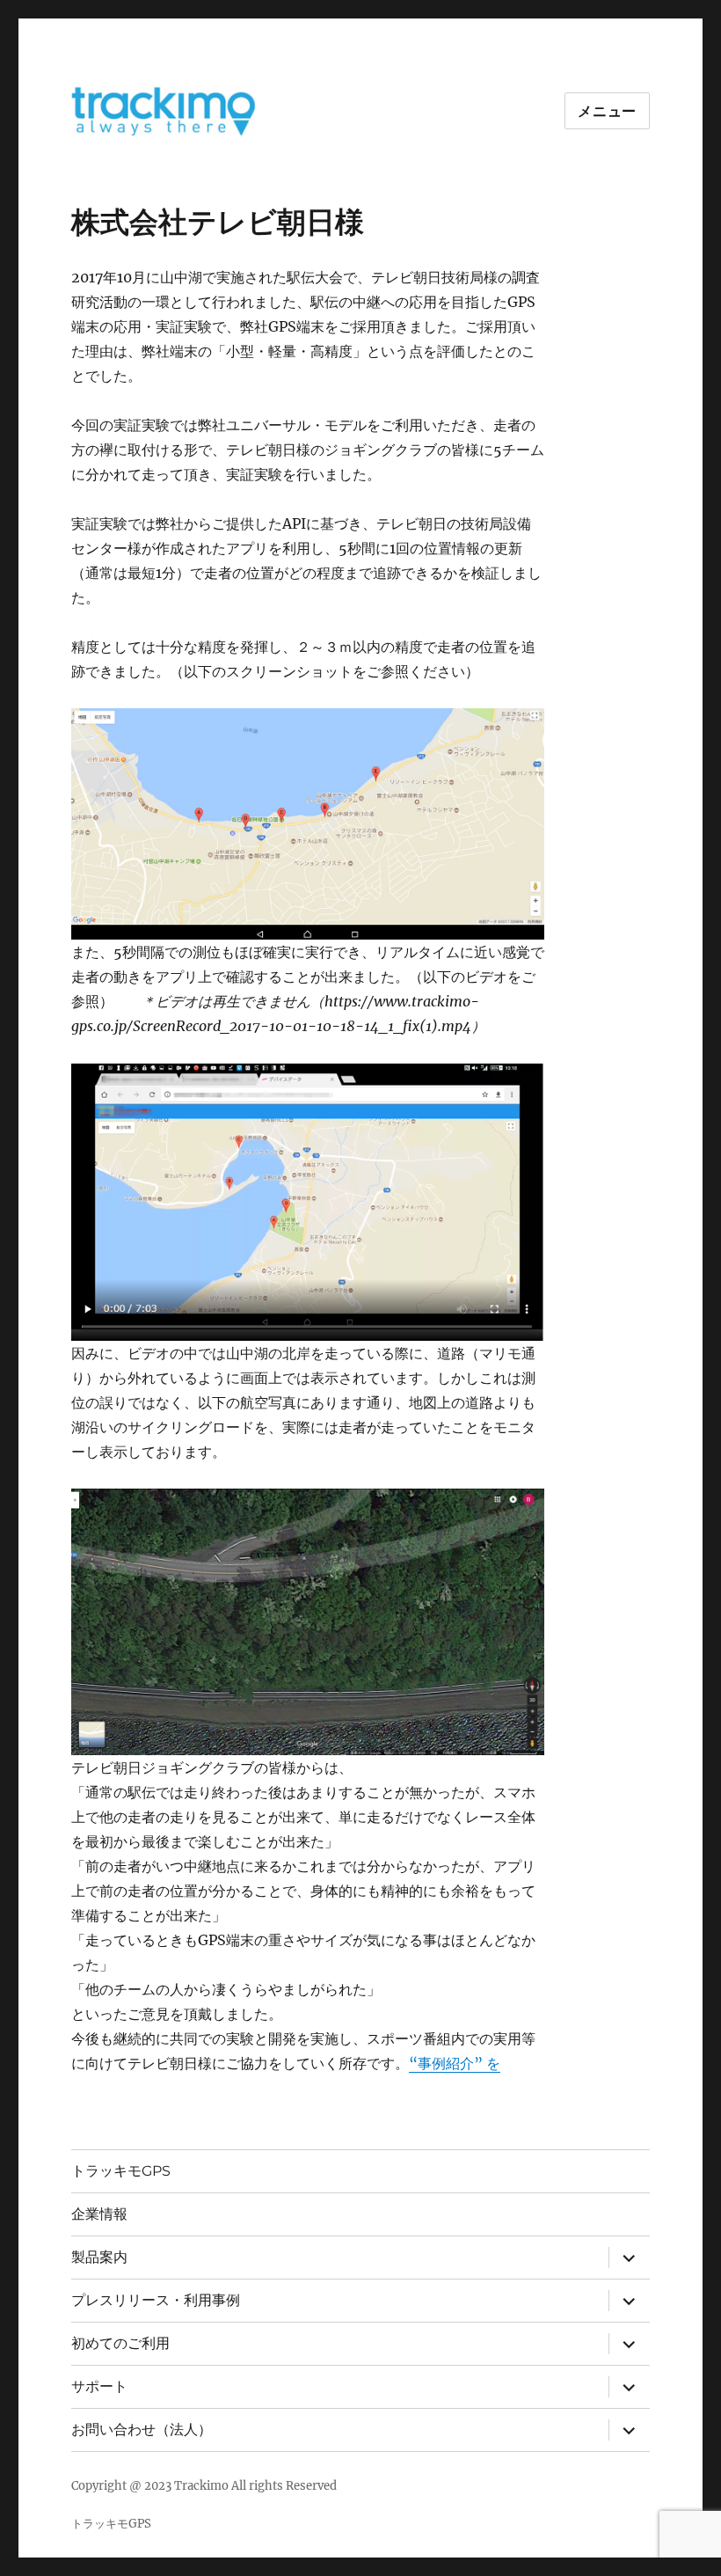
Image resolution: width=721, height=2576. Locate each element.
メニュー (607, 111)
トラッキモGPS (121, 2171)
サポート (99, 2386)
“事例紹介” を (455, 2063)
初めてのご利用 (120, 2343)
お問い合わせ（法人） (142, 2430)
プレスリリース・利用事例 (156, 2300)
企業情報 (99, 2214)
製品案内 (99, 2257)
